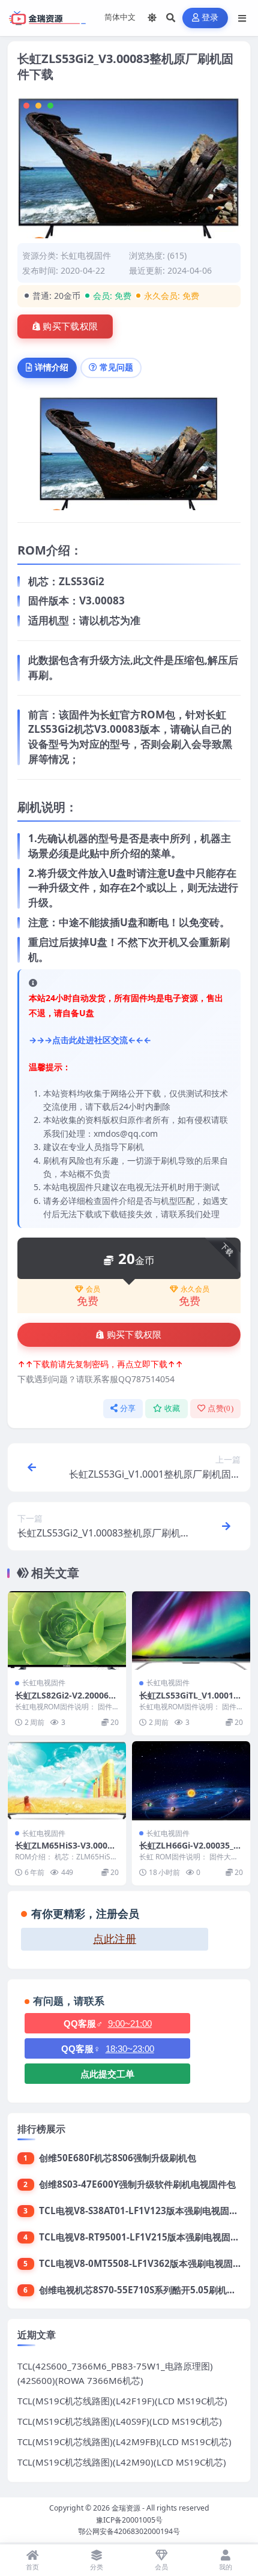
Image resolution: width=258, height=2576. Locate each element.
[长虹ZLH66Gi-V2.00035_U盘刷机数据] (191, 1780)
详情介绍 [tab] (52, 367)
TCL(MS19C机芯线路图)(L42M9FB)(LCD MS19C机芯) (124, 2442)
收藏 (172, 1408)
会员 (93, 1289)
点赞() (220, 1408)
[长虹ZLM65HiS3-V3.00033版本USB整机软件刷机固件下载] (67, 1780)
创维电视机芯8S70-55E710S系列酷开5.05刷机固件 (142, 2290)
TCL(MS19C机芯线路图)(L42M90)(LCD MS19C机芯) (122, 2462)
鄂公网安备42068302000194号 (129, 2531)
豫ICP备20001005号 (129, 2520)
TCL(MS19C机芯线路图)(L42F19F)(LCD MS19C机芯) (122, 2401)
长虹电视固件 (86, 255)
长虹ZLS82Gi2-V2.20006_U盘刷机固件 (67, 1701)
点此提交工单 (107, 2074)
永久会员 (195, 1289)
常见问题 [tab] (116, 367)
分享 (128, 1408)
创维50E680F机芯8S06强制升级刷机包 (118, 2158)
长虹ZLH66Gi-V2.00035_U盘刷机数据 (190, 1851)
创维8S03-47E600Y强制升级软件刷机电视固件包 (137, 2184)
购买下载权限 (70, 327)
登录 (210, 18)
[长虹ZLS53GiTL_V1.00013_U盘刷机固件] (191, 1630)
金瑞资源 (126, 2508)
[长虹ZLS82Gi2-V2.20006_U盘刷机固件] (67, 1630)
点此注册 (115, 1939)
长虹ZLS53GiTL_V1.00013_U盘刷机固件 (190, 1701)
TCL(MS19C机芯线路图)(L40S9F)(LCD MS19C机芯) (120, 2421)
